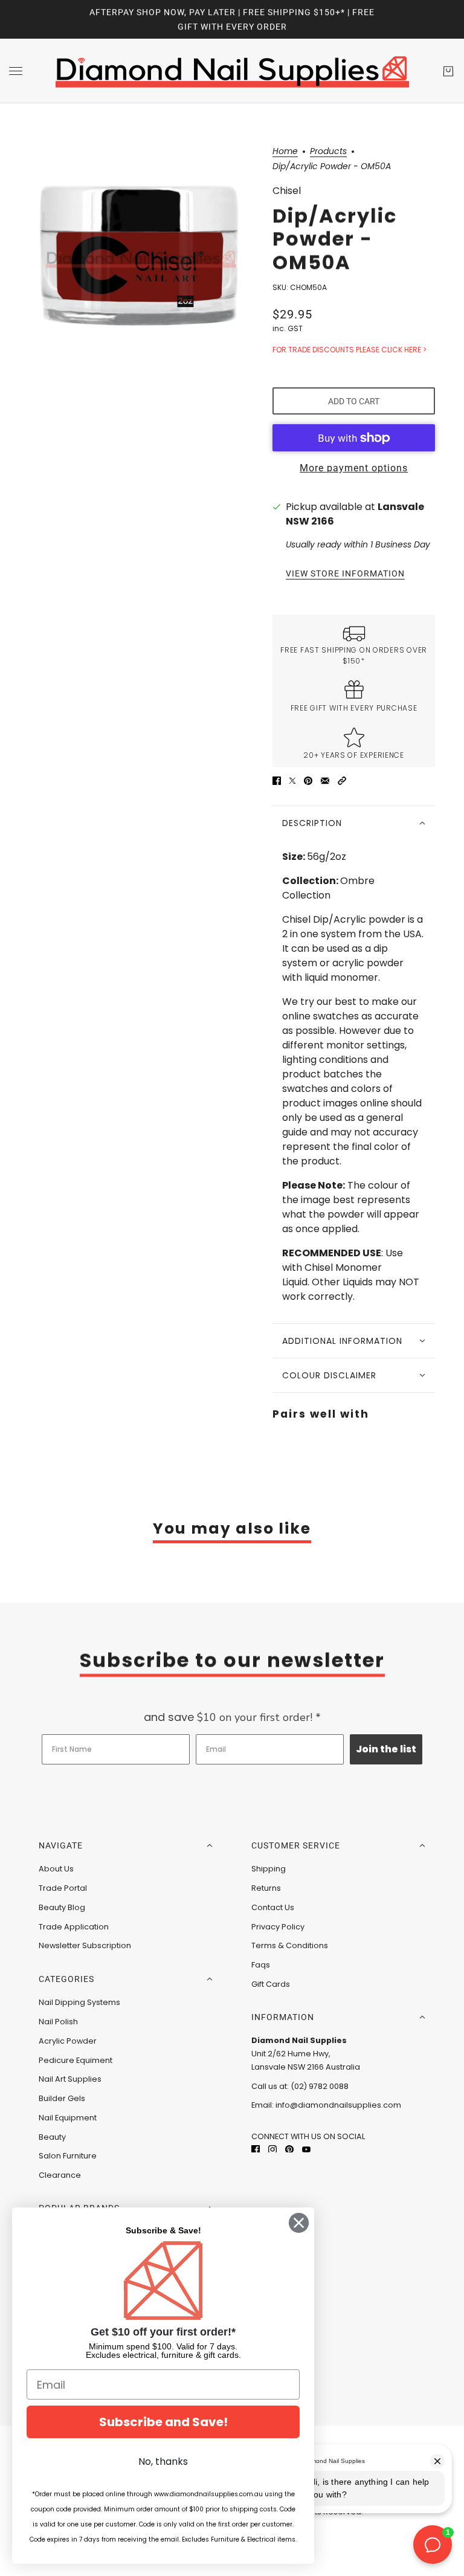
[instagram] (272, 2149)
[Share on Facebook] (277, 780)
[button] (342, 780)
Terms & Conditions (290, 1945)
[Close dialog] (299, 2223)
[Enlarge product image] (141, 259)
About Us (56, 1869)
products (328, 152)
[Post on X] (292, 780)
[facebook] (256, 2149)
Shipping (269, 1869)
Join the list (386, 1749)
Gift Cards (271, 1984)
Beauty (52, 2137)
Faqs (261, 1965)
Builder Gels (62, 2098)
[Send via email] (325, 780)
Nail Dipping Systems (79, 2002)
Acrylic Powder (68, 2041)
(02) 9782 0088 (320, 2086)
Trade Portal (63, 1888)
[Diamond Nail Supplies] (232, 71)
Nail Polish (58, 2022)
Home (285, 152)
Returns (266, 1888)
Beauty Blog (62, 1907)
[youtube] (306, 2149)
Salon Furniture (68, 2156)
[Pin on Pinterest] (308, 780)
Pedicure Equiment (76, 2060)
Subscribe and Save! (163, 2422)
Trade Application (74, 1927)
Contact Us (273, 1907)
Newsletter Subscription (85, 1945)
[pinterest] (289, 2149)
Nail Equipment (68, 2118)
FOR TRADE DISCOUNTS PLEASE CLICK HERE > (350, 350)
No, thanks (163, 2461)
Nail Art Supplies (70, 2079)
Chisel (287, 191)
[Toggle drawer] (16, 71)
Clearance (60, 2175)
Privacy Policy (278, 1927)
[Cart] (448, 71)
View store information (345, 574)
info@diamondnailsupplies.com (338, 2105)
